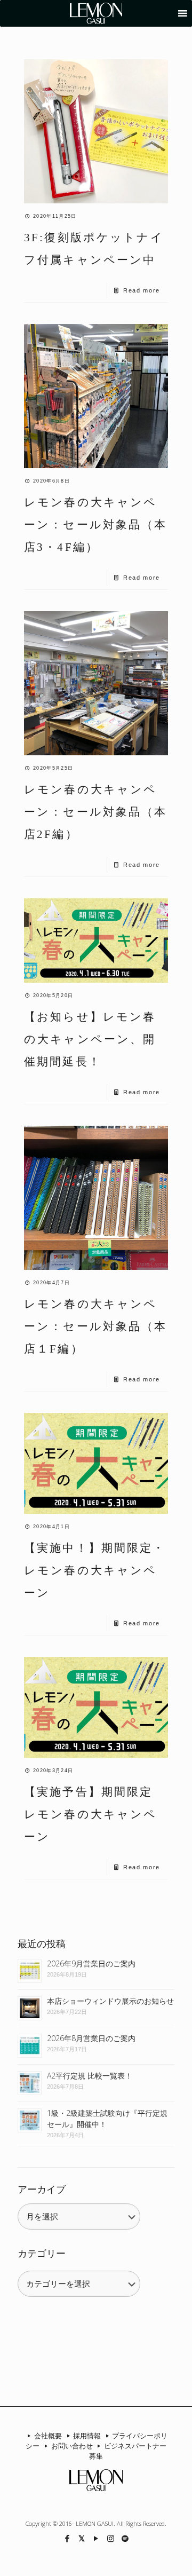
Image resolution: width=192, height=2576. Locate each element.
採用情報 (87, 2436)
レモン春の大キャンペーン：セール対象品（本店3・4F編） (96, 525)
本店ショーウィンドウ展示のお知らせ (110, 2001)
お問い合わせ (72, 2446)
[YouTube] (96, 2538)
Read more (142, 290)
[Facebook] (67, 2538)
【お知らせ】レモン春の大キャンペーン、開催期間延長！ (90, 1039)
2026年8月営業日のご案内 (91, 2038)
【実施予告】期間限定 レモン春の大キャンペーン (95, 1814)
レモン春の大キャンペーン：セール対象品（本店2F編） (96, 812)
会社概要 (48, 2436)
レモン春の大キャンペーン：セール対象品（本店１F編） (96, 1326)
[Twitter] (82, 2538)
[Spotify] (125, 2538)
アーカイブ (42, 2190)
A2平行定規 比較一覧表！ (90, 2076)
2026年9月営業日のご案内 (91, 1963)
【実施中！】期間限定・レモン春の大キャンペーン (95, 1570)
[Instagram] (111, 2538)
